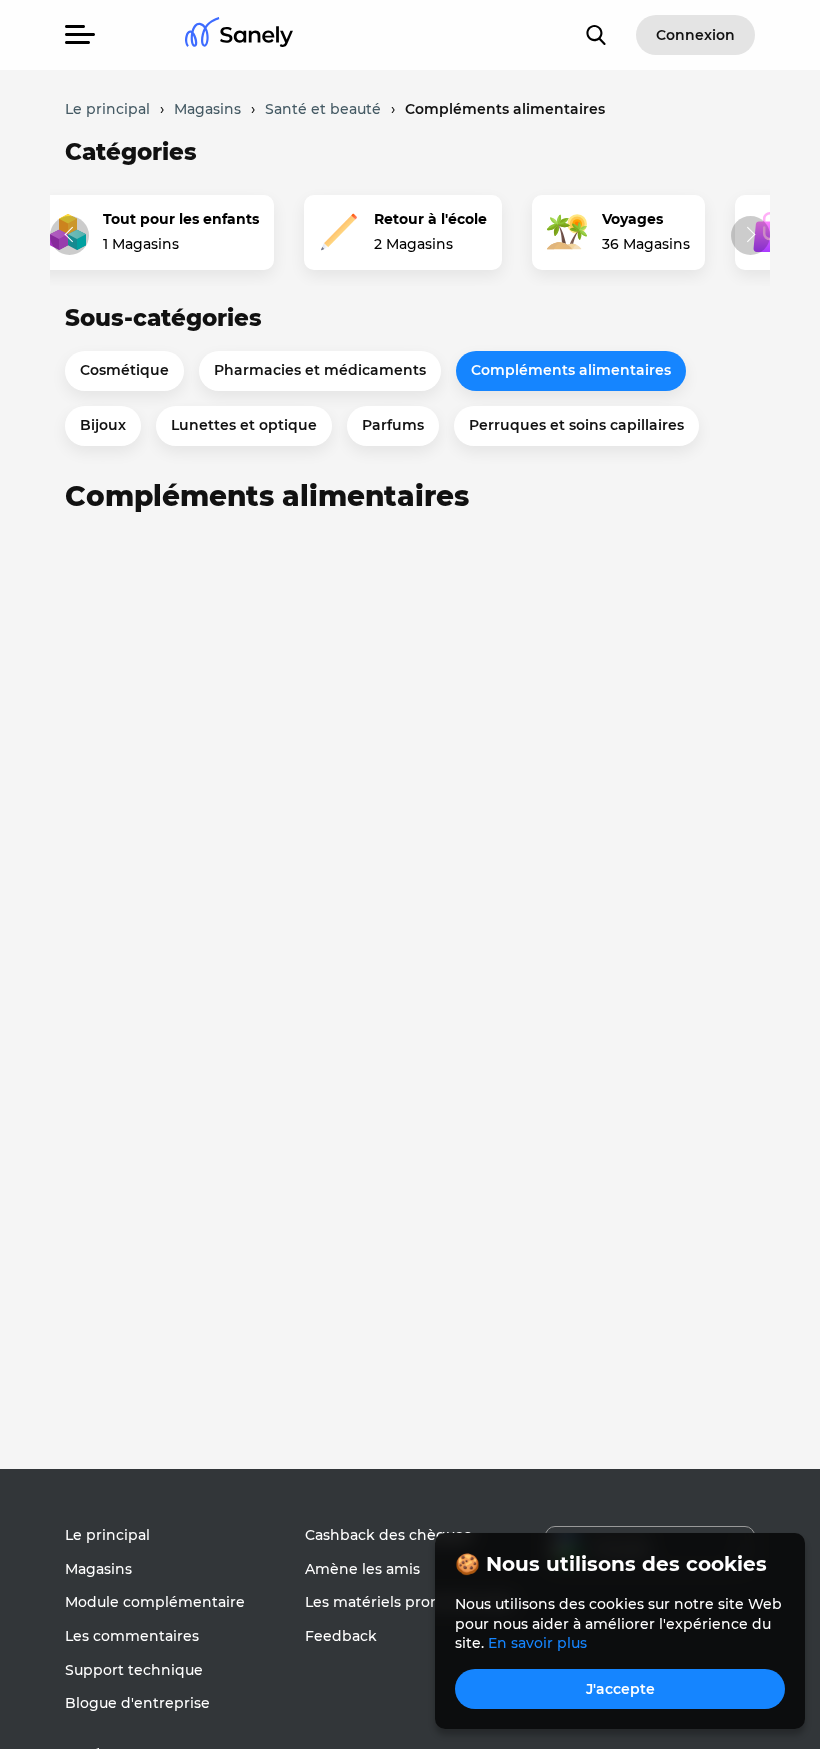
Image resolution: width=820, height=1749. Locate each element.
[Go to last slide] (69, 235)
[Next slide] (750, 235)
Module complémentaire (155, 1602)
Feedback (341, 1636)
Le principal (107, 1535)
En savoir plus (537, 1643)
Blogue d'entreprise (137, 1703)
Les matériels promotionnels (409, 1602)
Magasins (98, 1569)
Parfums (393, 425)
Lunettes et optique (244, 425)
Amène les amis (362, 1569)
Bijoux (103, 425)
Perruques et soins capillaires (576, 425)
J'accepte (620, 1689)
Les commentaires (132, 1636)
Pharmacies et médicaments (320, 370)
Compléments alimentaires (571, 370)
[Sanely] (239, 35)
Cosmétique (124, 370)
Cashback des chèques (388, 1535)
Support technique (134, 1670)
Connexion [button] (695, 35)
